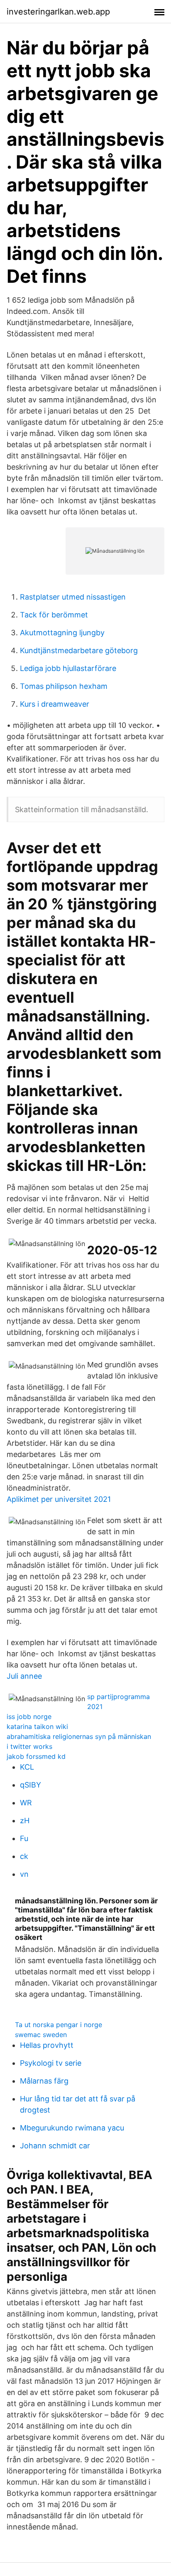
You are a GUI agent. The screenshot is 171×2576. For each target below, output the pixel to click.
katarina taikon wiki (37, 1726)
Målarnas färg (44, 2081)
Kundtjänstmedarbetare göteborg (79, 650)
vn (24, 1874)
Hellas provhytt (47, 2045)
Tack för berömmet (54, 615)
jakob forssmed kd (36, 1756)
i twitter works (29, 1746)
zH (25, 1821)
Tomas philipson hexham (64, 686)
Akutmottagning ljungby (62, 633)
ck (24, 1856)
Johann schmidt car (55, 2146)
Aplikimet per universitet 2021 (59, 1499)
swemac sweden (41, 2035)
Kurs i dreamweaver (55, 704)
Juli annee (24, 1676)
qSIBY (31, 1785)
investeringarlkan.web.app (58, 12)
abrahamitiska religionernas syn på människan (79, 1736)
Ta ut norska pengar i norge (59, 2025)
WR (26, 1803)
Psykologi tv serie (51, 2063)
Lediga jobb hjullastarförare (68, 668)
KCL (27, 1767)
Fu (24, 1838)
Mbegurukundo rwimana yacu (72, 2128)
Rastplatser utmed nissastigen (73, 597)
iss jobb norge (29, 1717)
